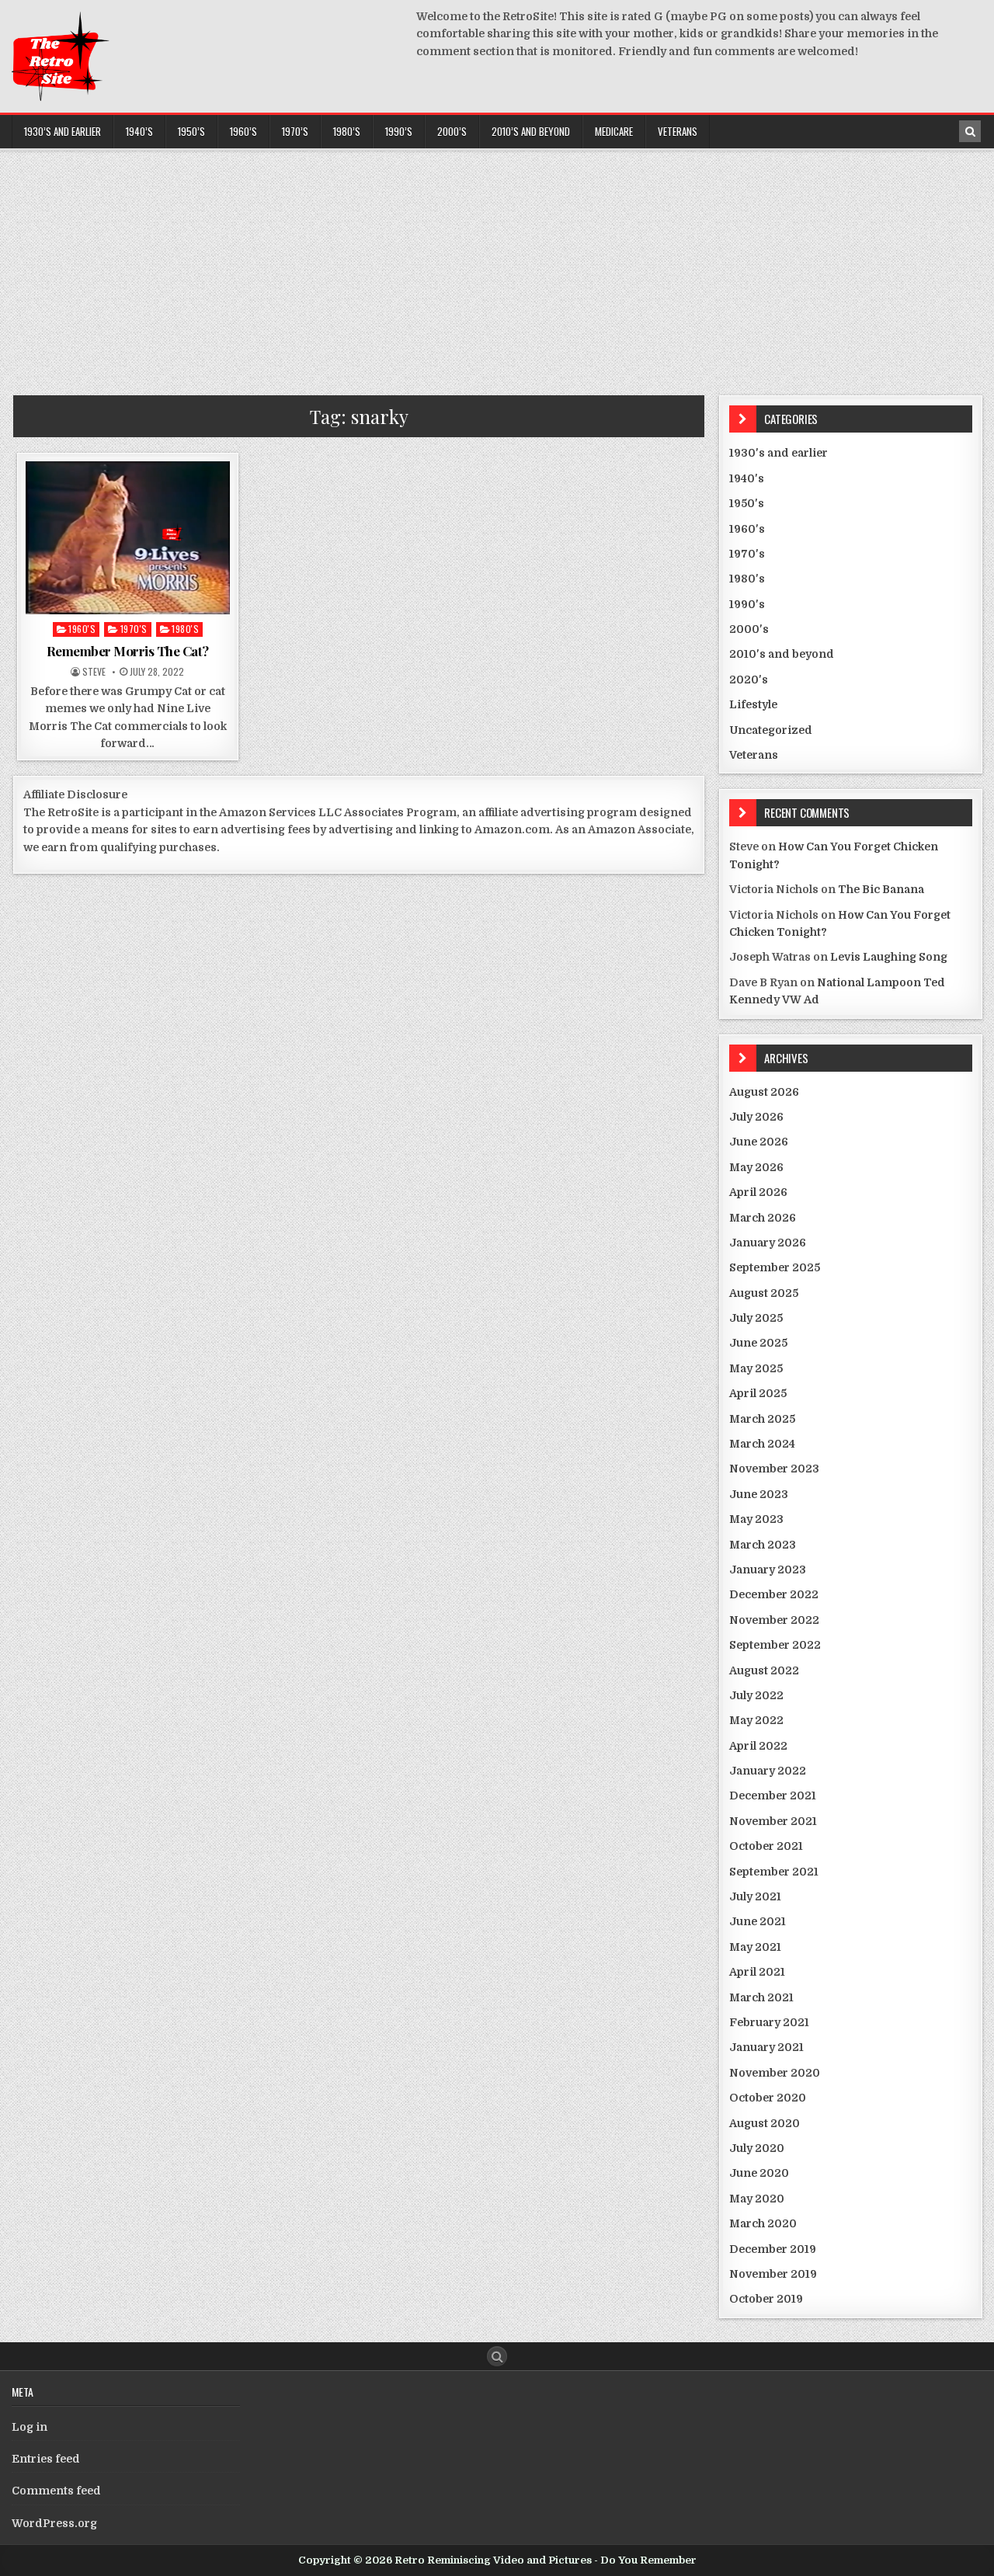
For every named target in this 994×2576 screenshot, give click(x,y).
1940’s (139, 131)
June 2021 (758, 1921)
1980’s (347, 131)
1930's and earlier (779, 453)
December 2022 (774, 1594)
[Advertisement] (497, 267)
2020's (749, 680)
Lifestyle (753, 704)
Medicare (614, 131)
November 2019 (773, 2274)
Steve (94, 672)
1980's (185, 629)
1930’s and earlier (63, 131)
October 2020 (768, 2098)
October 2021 (766, 1846)
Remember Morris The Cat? (128, 651)
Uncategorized (771, 730)
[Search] (970, 131)
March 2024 (762, 1444)
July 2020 (757, 2148)
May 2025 (756, 1368)
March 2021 (761, 1997)
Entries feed (46, 2459)
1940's (747, 478)
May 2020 (757, 2199)
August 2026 (764, 1092)
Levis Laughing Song (889, 957)
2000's (749, 629)
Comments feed (56, 2491)
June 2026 (759, 1142)
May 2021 (755, 1947)
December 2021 (773, 1796)
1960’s (243, 131)
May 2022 (756, 1720)
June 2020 (759, 2173)
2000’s (452, 131)
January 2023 (768, 1570)
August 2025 (764, 1293)
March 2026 (763, 1218)
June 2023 (759, 1494)
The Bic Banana (881, 889)
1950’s (191, 131)
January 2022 (768, 1771)
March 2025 (762, 1419)
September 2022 (775, 1645)
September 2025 (775, 1267)
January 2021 (766, 2047)
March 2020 (763, 2223)
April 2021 (757, 1972)
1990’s (399, 131)
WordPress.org (54, 2523)
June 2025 (758, 1343)
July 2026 (756, 1117)
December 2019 (773, 2249)
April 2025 (758, 1393)
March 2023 (763, 1545)
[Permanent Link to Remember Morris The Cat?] (128, 538)
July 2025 (756, 1318)
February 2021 (769, 2022)
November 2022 (774, 1620)
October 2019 (766, 2299)
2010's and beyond (782, 654)
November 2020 (775, 2073)
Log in (30, 2427)
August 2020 (765, 2123)
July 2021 (755, 1896)
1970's (134, 629)
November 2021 (773, 1821)
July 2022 (756, 1695)
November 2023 (774, 1469)
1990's (747, 604)
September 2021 (774, 1872)
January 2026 (768, 1243)
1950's (747, 503)
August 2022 (764, 1670)
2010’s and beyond (531, 131)
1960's (82, 629)
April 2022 (758, 1746)
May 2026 (756, 1167)
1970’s (295, 131)
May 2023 (756, 1519)
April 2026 (758, 1192)
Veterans (678, 131)
